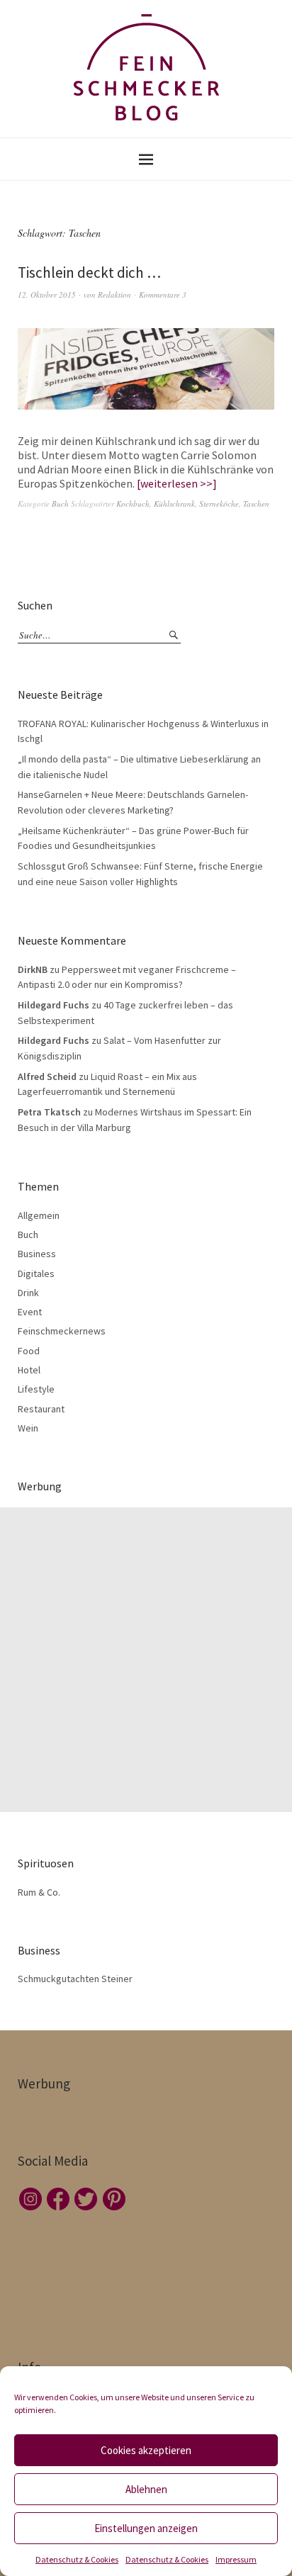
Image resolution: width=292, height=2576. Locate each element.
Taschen (256, 504)
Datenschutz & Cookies (77, 2559)
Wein (28, 1428)
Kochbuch (133, 504)
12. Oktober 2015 (47, 294)
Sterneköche (219, 504)
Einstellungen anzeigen (146, 2528)
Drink (28, 1293)
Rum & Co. (39, 1892)
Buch (60, 504)
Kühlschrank (174, 504)
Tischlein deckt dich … (89, 272)
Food (29, 1351)
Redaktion (114, 294)
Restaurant (41, 1409)
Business (37, 1254)
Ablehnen (146, 2489)
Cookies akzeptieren (146, 2450)
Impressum (236, 2559)
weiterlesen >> (176, 483)
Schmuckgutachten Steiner (75, 1979)
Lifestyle (36, 1389)
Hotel (29, 1370)
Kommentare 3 (163, 294)
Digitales (36, 1273)
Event (30, 1312)
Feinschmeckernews (62, 1331)
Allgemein (39, 1215)
